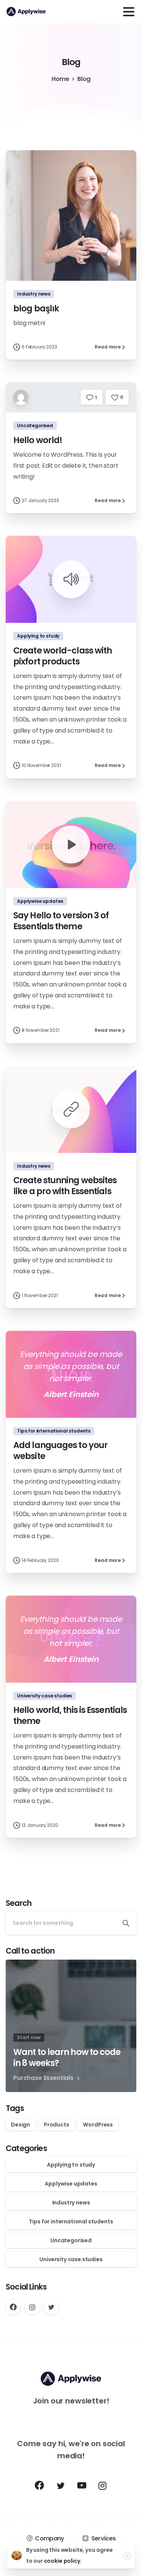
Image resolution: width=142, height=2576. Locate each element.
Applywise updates (71, 2184)
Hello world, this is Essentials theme (70, 1715)
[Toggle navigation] (129, 12)
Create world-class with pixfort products (62, 656)
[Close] (127, 2556)
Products (57, 2125)
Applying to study (71, 2165)
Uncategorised (71, 2240)
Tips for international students (71, 2221)
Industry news (71, 2203)
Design (20, 2125)
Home (60, 79)
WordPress (98, 2125)
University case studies (71, 2259)
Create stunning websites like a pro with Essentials (65, 1186)
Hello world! (38, 440)
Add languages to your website (60, 1451)
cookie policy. (63, 2561)
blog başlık (36, 308)
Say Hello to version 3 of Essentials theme (61, 921)
